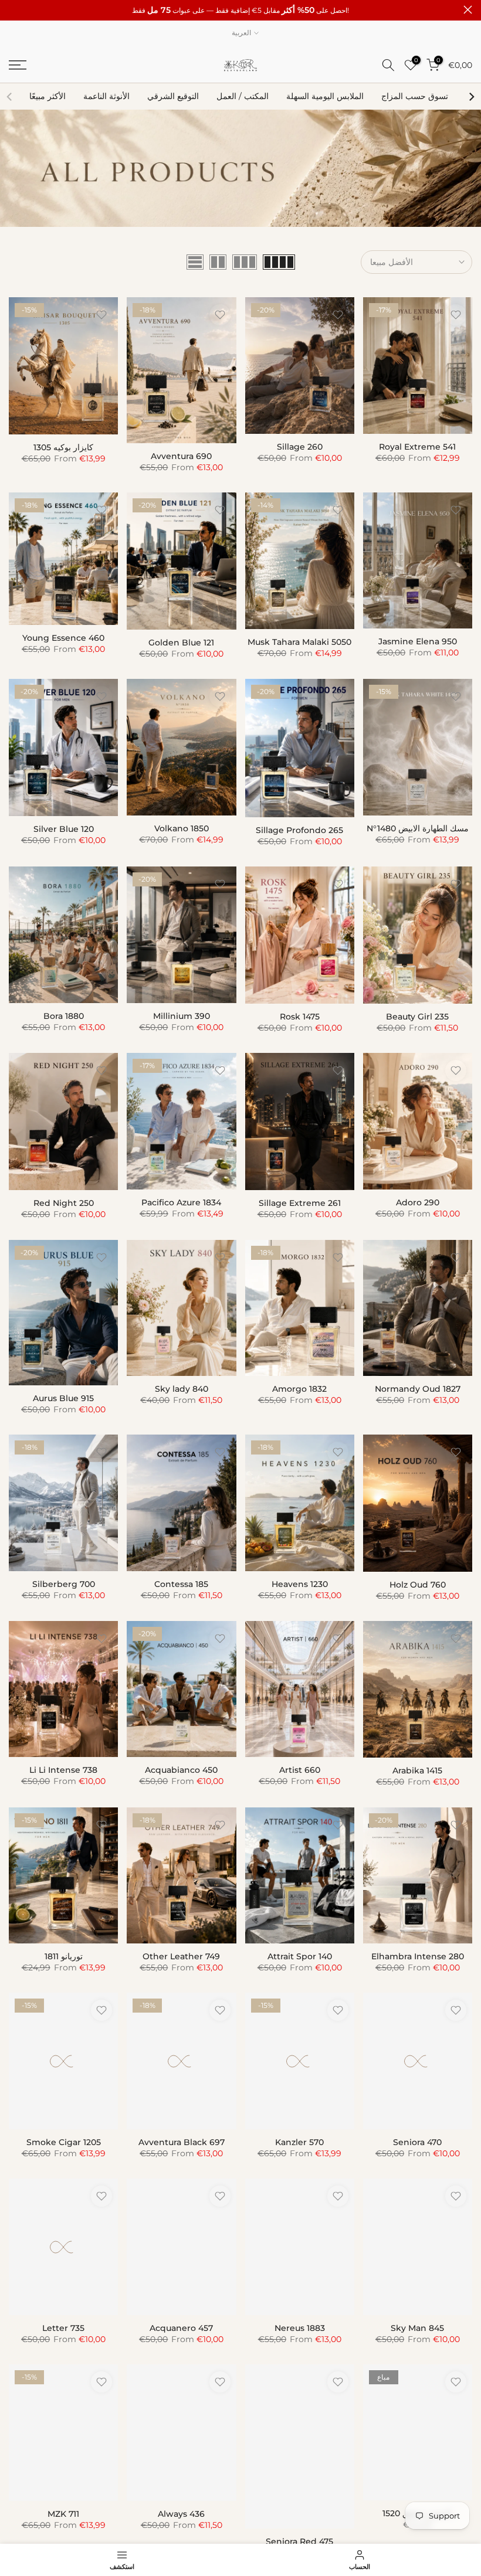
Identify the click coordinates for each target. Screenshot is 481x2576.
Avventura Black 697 (182, 2142)
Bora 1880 (64, 1016)
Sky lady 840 (182, 1389)
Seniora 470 (417, 2142)
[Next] (471, 97)
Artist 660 (300, 1770)
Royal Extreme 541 (417, 447)
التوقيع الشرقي (173, 96)
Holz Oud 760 (418, 1585)
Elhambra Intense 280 (418, 1956)
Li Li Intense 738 (63, 1770)
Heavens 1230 (300, 1584)
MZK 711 (63, 2514)
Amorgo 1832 (299, 1389)
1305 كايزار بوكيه (63, 447)
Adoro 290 (418, 1202)
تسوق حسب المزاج (415, 96)
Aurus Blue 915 (63, 1398)
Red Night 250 (64, 1203)
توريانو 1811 (64, 1956)
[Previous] (10, 97)
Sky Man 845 (417, 2328)
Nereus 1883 (300, 2328)
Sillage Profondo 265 (299, 830)
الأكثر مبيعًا (48, 96)
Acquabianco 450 (181, 1770)
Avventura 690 (181, 456)
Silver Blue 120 (64, 829)
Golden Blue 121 (181, 643)
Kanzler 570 (299, 2142)
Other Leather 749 (181, 1956)
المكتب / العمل (243, 96)
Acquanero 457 (181, 2328)
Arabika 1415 (417, 1770)
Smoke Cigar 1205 (64, 2142)
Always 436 (181, 2514)
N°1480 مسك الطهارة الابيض (418, 828)
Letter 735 (63, 2328)
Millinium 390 (182, 1016)
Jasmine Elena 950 (418, 641)
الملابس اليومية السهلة (325, 96)
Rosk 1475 (300, 1017)
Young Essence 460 (63, 638)
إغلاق (13, 10)
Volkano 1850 (182, 828)
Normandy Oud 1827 (418, 1389)
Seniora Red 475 (299, 2541)
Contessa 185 (181, 1584)
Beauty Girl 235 (417, 1017)
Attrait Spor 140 (300, 1956)
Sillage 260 (300, 447)
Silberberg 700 (64, 1584)
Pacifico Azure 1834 (181, 1202)
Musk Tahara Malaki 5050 (299, 642)
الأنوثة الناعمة (106, 96)
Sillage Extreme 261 (300, 1203)
